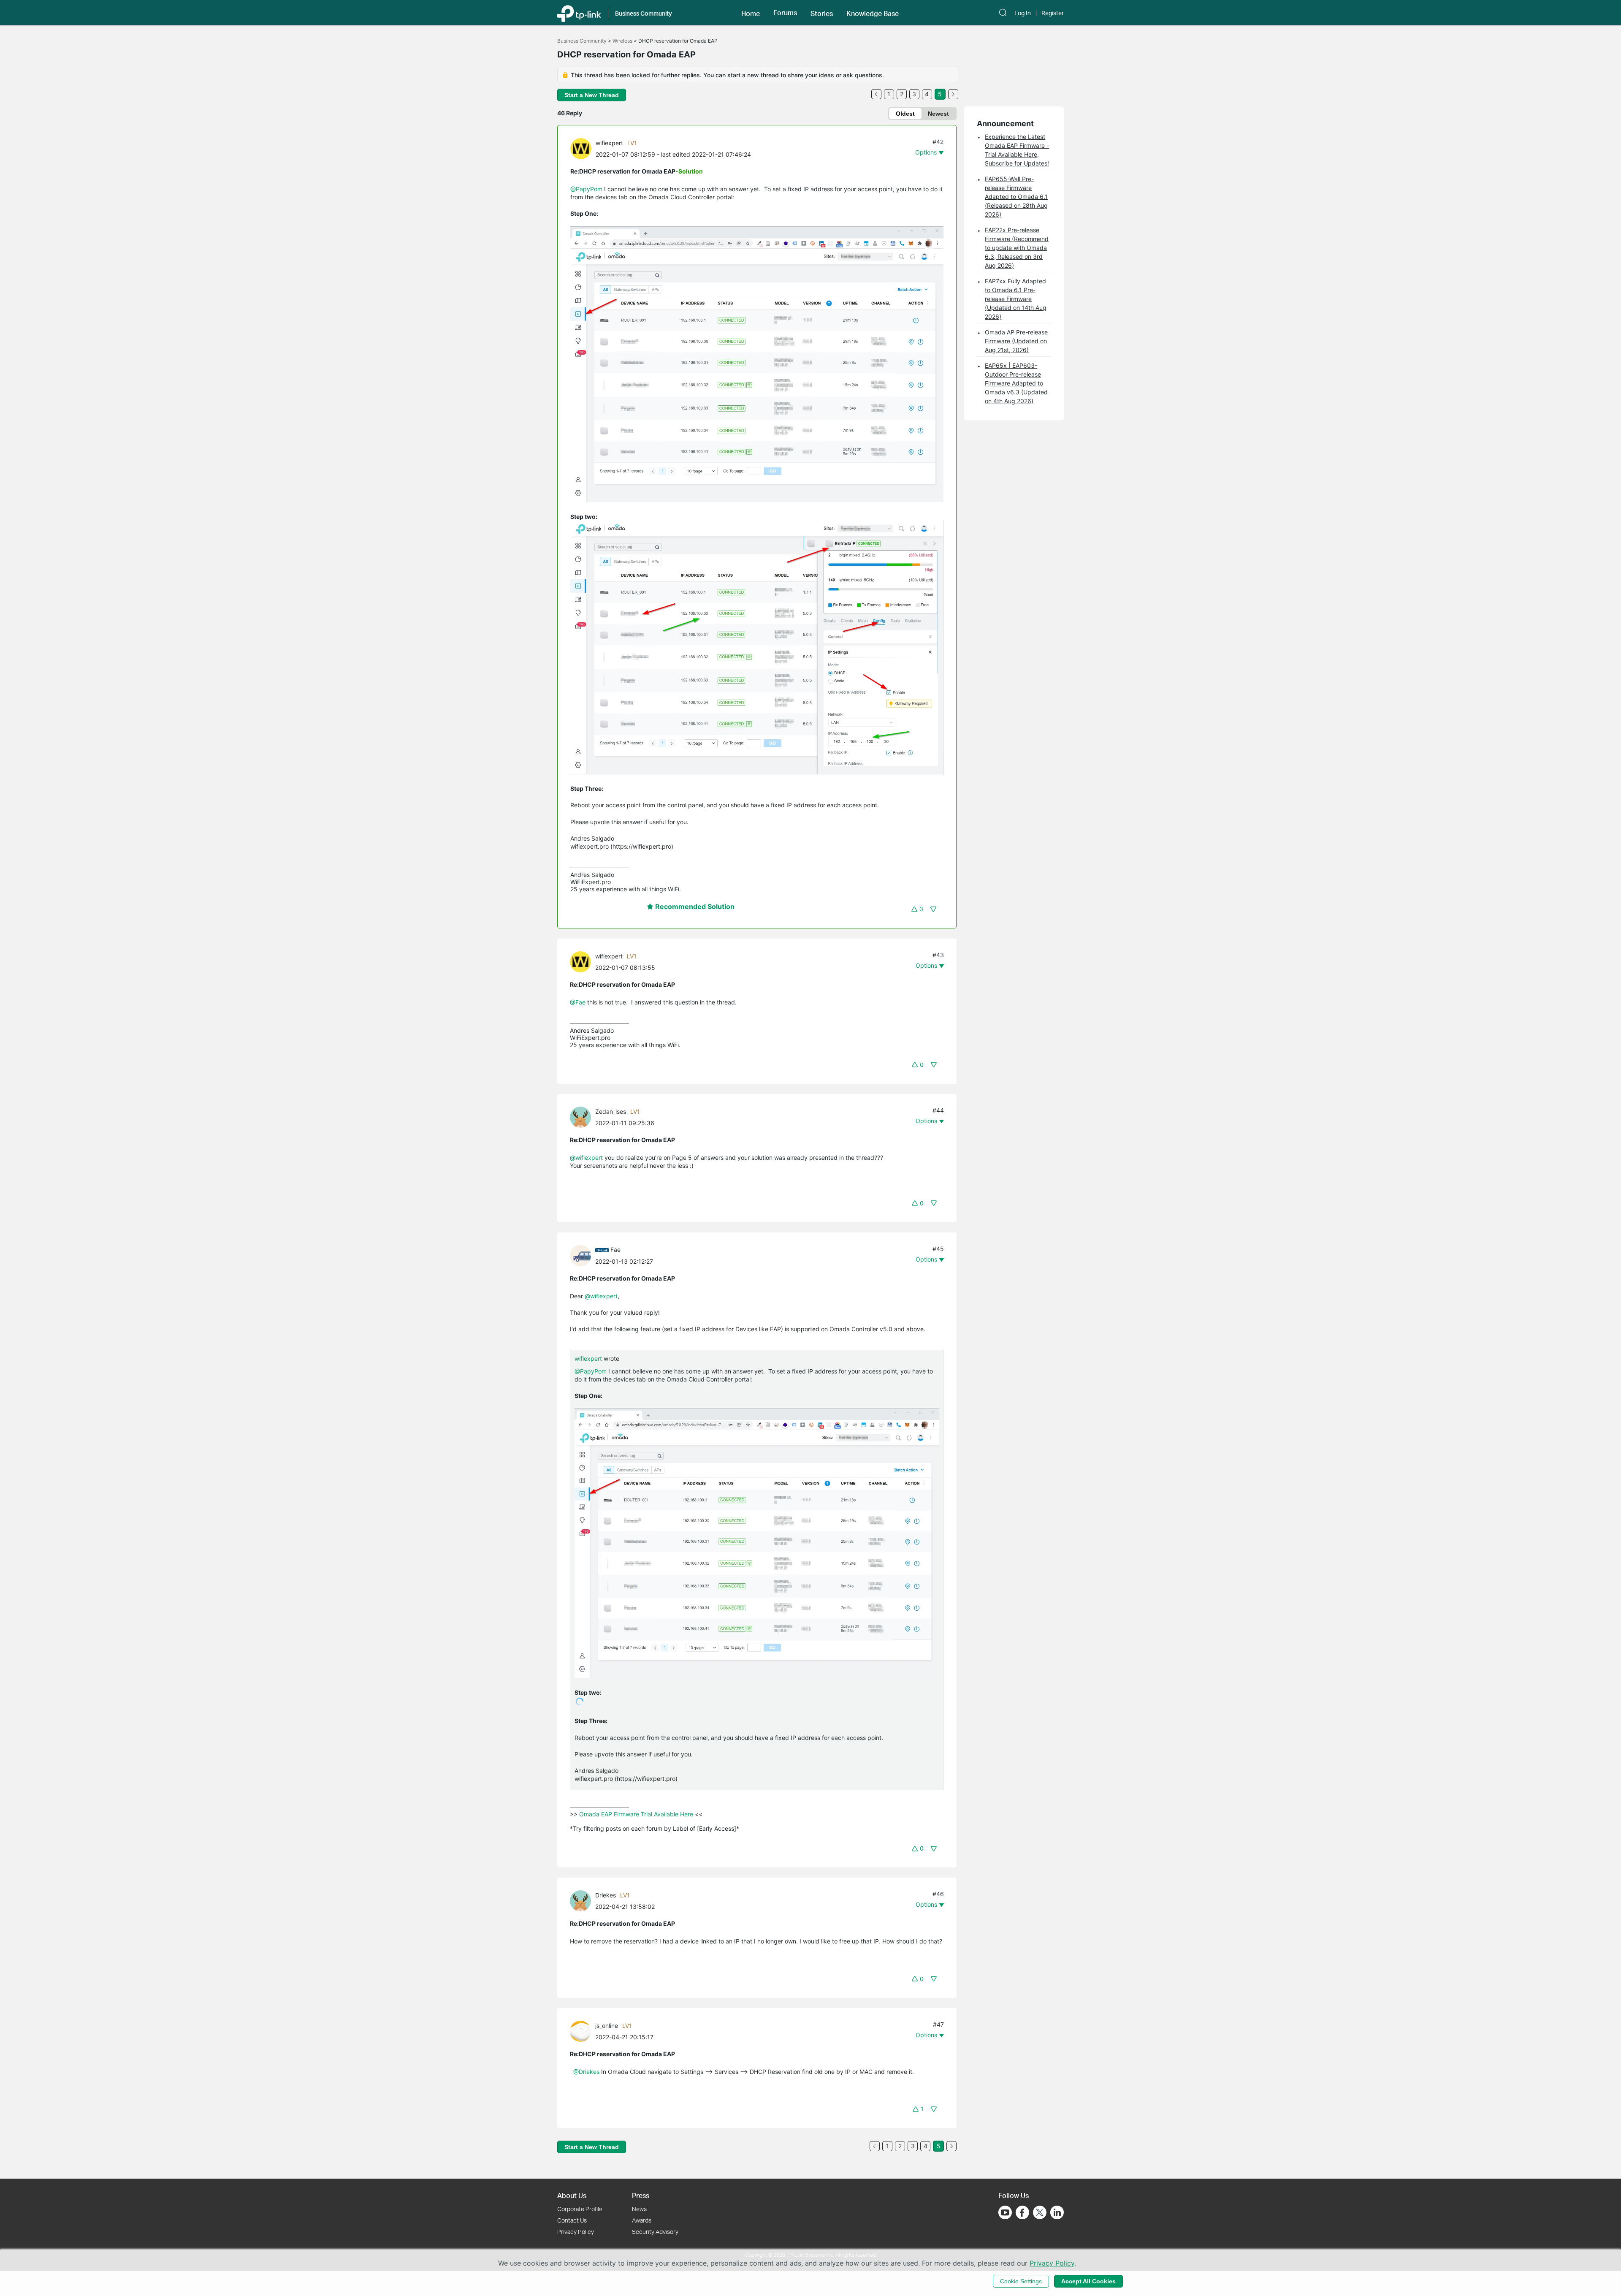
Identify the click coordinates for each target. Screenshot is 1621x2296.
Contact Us (572, 2220)
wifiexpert (609, 143)
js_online (607, 2026)
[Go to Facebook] (1022, 2212)
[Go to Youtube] (1005, 2212)
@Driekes (586, 2072)
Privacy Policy (576, 2232)
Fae (615, 1250)
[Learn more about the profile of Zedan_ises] (583, 1116)
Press (641, 2195)
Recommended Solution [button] (694, 906)
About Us (572, 2195)
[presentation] (581, 149)
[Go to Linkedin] (1057, 2212)
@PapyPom (586, 189)
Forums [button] (785, 13)
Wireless (622, 41)
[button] (751, 13)
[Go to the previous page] (876, 94)
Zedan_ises (611, 1111)
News (639, 2209)
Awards (642, 2220)
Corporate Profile (580, 2209)
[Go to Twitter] (1040, 2213)
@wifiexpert (586, 1157)
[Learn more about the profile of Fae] (583, 1255)
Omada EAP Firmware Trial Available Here (636, 1814)
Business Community (582, 41)
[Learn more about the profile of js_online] (583, 2030)
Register (1053, 13)
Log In (1023, 13)
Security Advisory (655, 2232)
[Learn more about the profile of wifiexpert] (583, 148)
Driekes (606, 1895)
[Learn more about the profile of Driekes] (583, 1900)
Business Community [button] (644, 13)
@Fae (578, 1002)
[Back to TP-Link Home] (579, 13)
